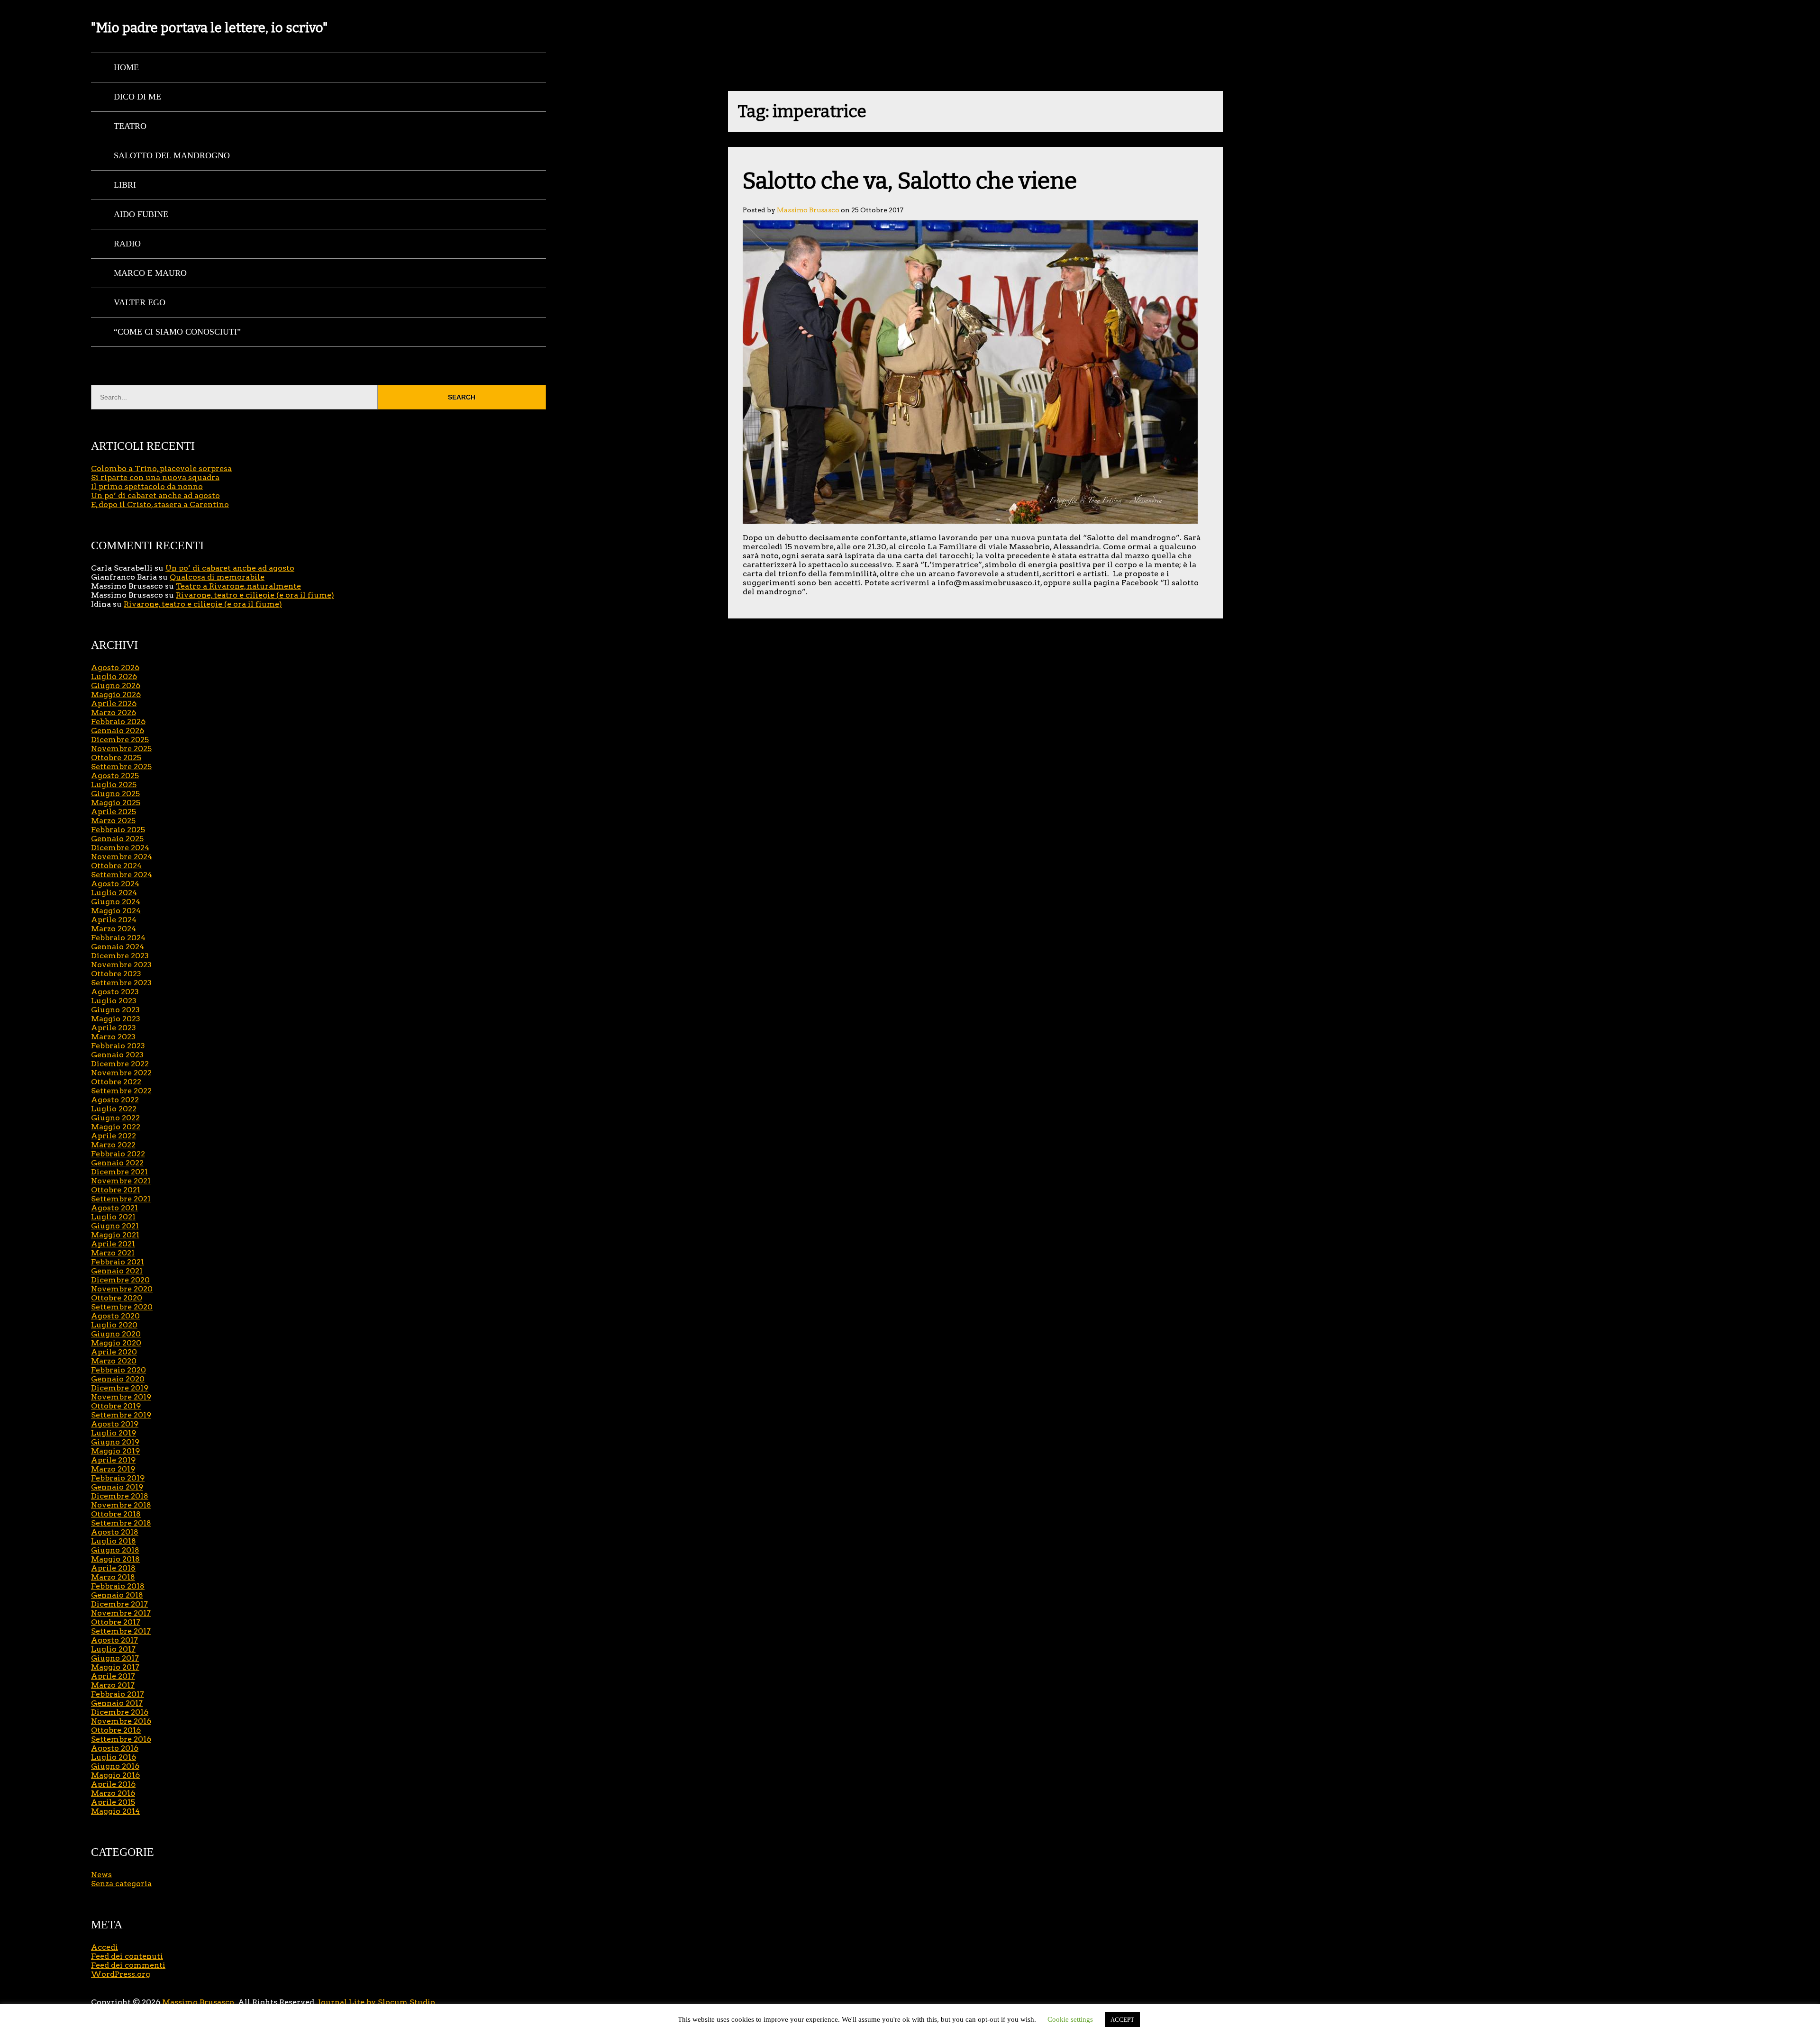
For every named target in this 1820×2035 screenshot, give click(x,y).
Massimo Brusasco (808, 210)
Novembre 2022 (121, 1073)
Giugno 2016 (115, 1766)
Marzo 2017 (113, 1685)
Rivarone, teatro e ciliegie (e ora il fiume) (255, 595)
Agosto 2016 (115, 1748)
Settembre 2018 (121, 1523)
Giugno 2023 (115, 1010)
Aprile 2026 (114, 704)
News (101, 1875)
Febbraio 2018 (118, 1586)
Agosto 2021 (114, 1208)
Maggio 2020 (116, 1343)
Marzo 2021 (113, 1253)
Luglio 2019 (114, 1433)
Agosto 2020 (115, 1316)
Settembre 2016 (121, 1739)
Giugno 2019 (115, 1442)
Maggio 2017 (115, 1667)
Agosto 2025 (115, 776)
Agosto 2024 (115, 884)
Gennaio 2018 (117, 1595)
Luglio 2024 (114, 893)
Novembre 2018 (121, 1505)
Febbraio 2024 (118, 938)
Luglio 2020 (114, 1325)
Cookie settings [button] (1070, 2019)
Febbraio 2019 (118, 1478)
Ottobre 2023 (116, 974)
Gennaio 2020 (118, 1379)
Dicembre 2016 (120, 1712)
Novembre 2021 (121, 1181)
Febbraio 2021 (118, 1262)
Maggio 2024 (116, 911)
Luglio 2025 (114, 785)
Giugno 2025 (115, 794)
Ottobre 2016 (116, 1730)
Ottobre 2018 (116, 1514)
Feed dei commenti (128, 1965)
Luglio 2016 (114, 1757)
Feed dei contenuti (127, 1956)
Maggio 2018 (115, 1559)
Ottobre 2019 (116, 1406)
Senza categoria (121, 1884)
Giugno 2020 (116, 1334)
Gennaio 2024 (118, 947)
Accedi (105, 1947)
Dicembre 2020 (120, 1280)
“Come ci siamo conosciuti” (177, 332)
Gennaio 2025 (117, 839)
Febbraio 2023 (118, 1046)
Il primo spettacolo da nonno (147, 486)
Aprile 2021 (113, 1244)
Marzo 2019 (113, 1469)
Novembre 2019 (121, 1397)
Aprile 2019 (113, 1460)
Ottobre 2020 (117, 1298)
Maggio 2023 (116, 1019)
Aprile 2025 (114, 812)
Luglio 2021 (113, 1217)
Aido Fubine (141, 214)
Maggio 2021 (115, 1235)
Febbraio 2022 (118, 1154)
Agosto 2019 (115, 1424)
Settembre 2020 (122, 1307)
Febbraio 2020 (118, 1370)
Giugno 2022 (115, 1118)
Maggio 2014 (115, 1811)
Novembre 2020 (122, 1289)
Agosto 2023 (115, 992)
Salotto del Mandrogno (172, 155)
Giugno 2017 (115, 1658)
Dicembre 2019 (120, 1388)
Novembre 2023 (121, 965)
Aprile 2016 (113, 1784)
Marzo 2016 (113, 1793)
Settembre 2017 (121, 1631)
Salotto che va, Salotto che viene (910, 181)
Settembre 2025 (121, 767)
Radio (127, 244)
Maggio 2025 (116, 803)
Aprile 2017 (113, 1676)
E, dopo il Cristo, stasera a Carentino (160, 504)
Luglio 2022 (114, 1109)
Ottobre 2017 (116, 1622)
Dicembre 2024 (120, 848)
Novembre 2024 (122, 857)
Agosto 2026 (115, 668)
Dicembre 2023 (120, 956)
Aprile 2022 (114, 1136)
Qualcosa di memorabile (217, 577)
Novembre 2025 (121, 749)
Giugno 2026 (116, 686)
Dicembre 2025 (120, 740)
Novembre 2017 (121, 1613)
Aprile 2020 (114, 1352)
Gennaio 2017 (117, 1703)
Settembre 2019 (121, 1415)
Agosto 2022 (115, 1100)
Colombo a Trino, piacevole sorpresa (161, 468)
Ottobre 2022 (116, 1082)
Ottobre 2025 (116, 758)
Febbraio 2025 (118, 830)
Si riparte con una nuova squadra (155, 477)
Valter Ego (140, 302)
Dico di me (137, 97)
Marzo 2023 (113, 1037)
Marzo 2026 (114, 713)
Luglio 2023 (114, 1001)
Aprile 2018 (113, 1568)
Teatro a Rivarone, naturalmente (238, 586)
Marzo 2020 (114, 1361)
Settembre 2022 (121, 1091)
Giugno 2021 (115, 1226)
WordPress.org (121, 1974)
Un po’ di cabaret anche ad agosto (155, 495)
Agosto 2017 (114, 1640)
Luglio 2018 (114, 1541)
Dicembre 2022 (120, 1064)
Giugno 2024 (116, 902)
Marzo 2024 (114, 929)
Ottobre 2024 (116, 866)
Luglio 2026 (114, 677)
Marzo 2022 (113, 1145)
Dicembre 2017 (119, 1604)
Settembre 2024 (122, 875)
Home (126, 67)
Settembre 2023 (121, 983)
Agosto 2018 (115, 1532)
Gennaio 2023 (117, 1055)
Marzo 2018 (113, 1577)
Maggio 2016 (115, 1775)
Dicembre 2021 (119, 1172)
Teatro (130, 126)
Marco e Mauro (150, 273)
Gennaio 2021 (117, 1271)
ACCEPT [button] (1122, 2020)
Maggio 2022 (116, 1127)
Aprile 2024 (114, 920)
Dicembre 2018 (120, 1496)
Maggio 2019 (115, 1451)
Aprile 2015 (113, 1802)
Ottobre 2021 (116, 1190)
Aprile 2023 (114, 1028)
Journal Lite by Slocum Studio (377, 2002)
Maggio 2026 (116, 695)
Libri (125, 185)
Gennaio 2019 (117, 1487)
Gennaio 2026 (118, 731)
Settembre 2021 (121, 1199)
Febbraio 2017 (118, 1694)
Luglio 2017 (113, 1649)
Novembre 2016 (121, 1721)
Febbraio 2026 (118, 722)
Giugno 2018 (115, 1550)
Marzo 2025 (113, 821)
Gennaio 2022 (117, 1163)
